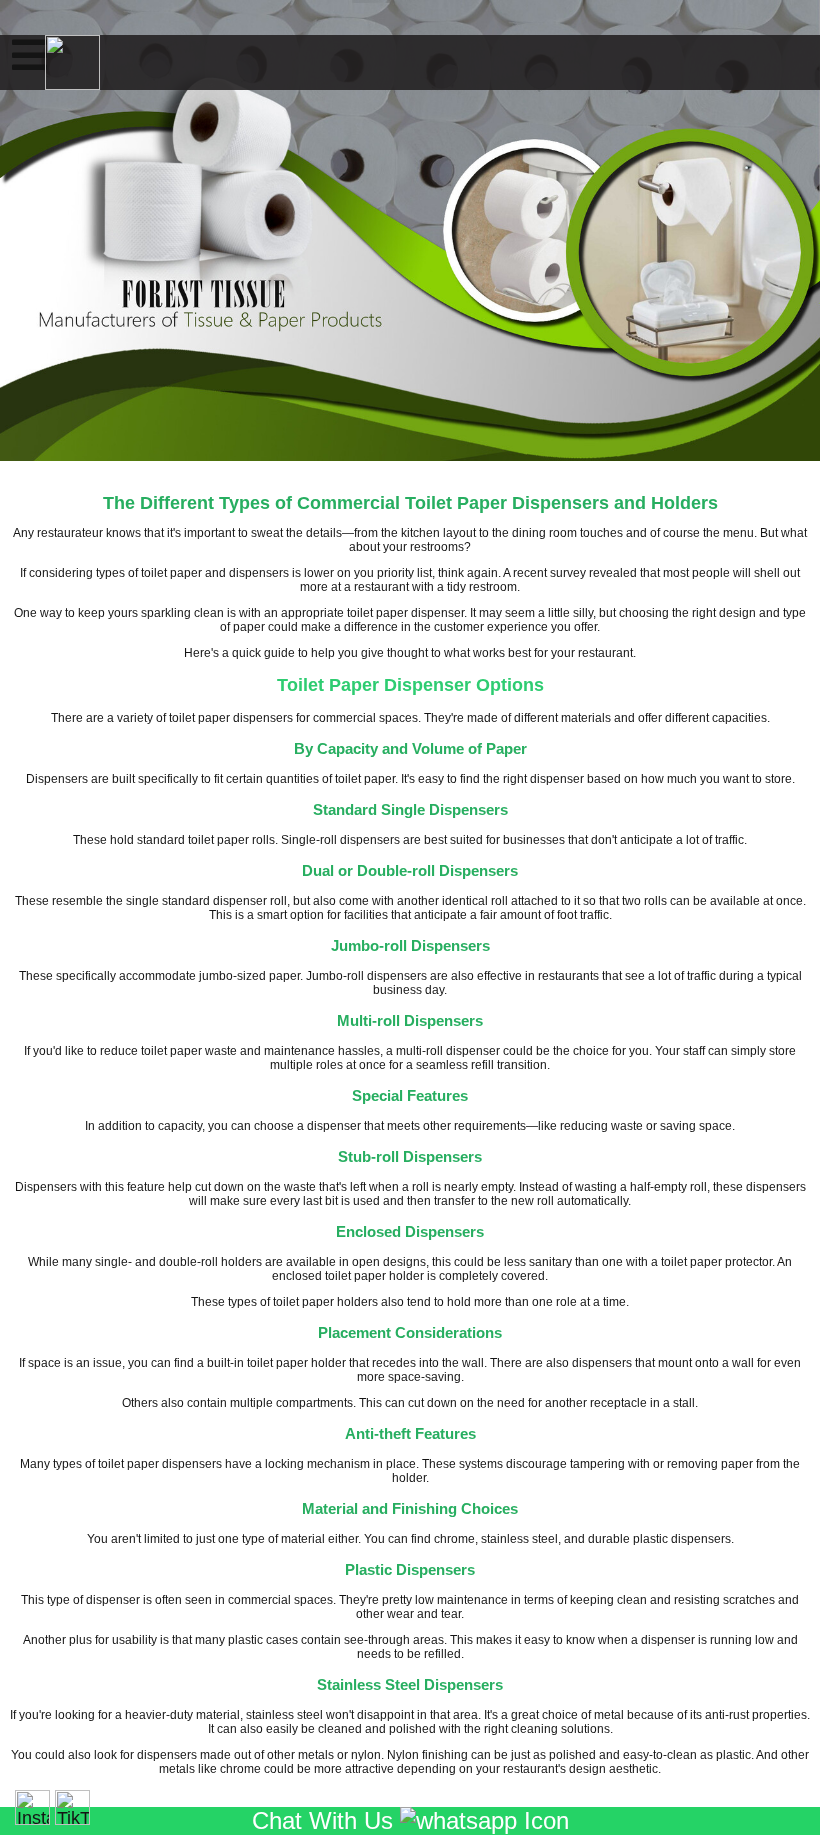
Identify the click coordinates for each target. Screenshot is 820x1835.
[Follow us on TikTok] (72, 1807)
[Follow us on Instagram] (32, 1807)
